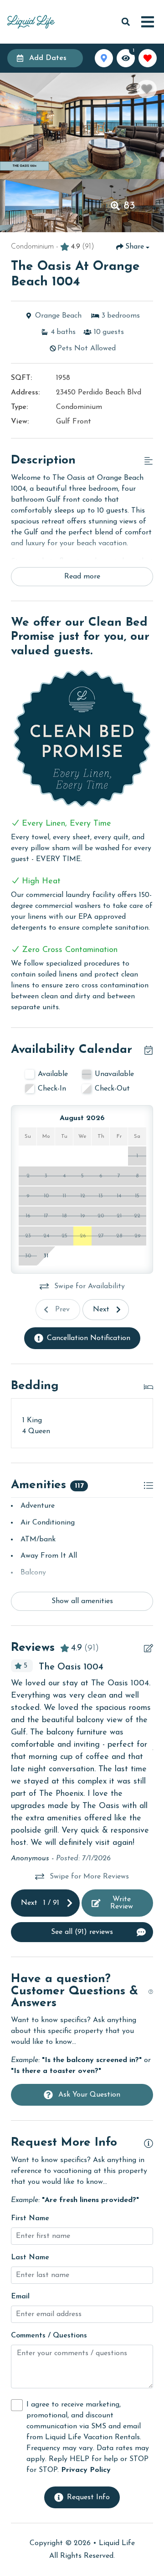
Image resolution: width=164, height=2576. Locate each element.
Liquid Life (117, 2543)
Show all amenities (82, 1601)
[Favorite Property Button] (147, 89)
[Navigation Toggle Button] (148, 22)
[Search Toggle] (126, 22)
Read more (82, 577)
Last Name (30, 2257)
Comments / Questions (49, 2336)
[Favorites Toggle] (148, 58)
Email (20, 2297)
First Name (30, 2218)
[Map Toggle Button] (104, 58)
